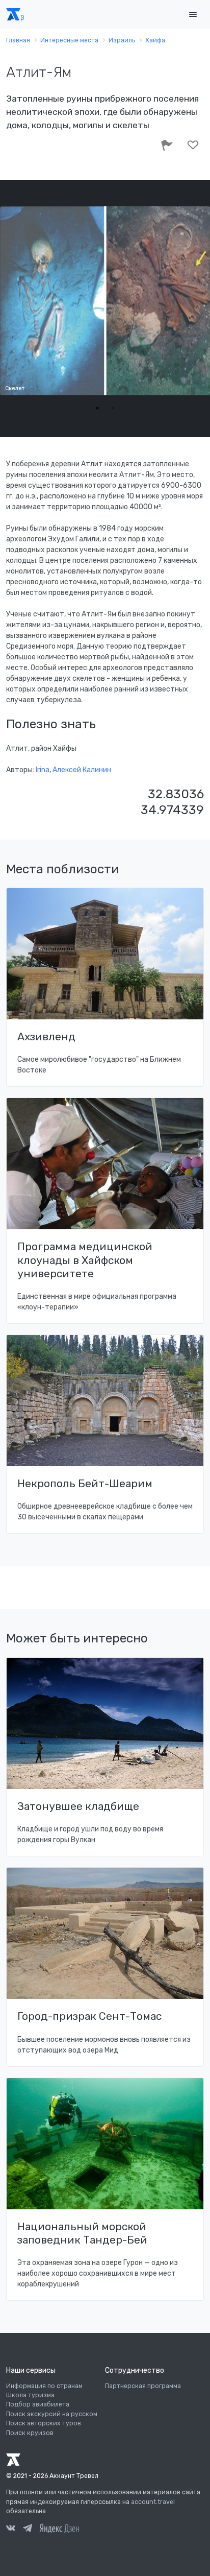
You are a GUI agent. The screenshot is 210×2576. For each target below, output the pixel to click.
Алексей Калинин (82, 770)
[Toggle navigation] (193, 15)
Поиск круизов (30, 2433)
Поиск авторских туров (44, 2423)
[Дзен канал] (59, 2528)
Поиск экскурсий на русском (52, 2414)
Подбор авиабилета (38, 2404)
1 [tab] (97, 408)
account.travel (153, 2502)
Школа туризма (30, 2395)
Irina (43, 770)
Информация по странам (44, 2386)
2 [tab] (113, 408)
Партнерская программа (143, 2386)
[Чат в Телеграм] (28, 2530)
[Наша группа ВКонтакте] (11, 2530)
